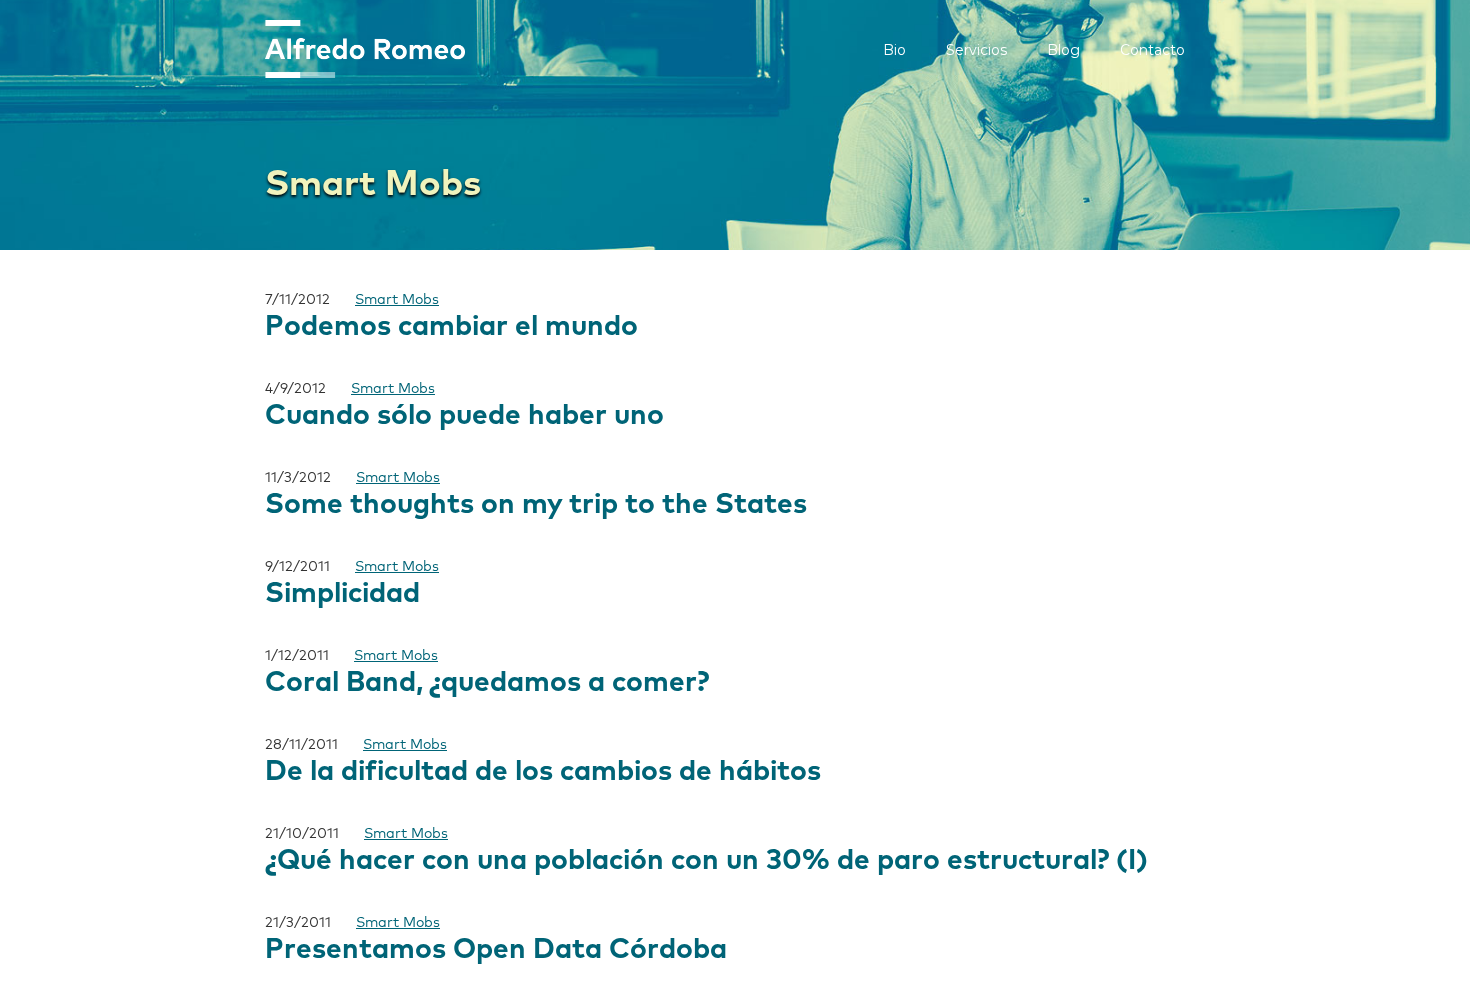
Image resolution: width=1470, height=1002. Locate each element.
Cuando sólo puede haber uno (464, 416)
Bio (894, 50)
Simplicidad (342, 594)
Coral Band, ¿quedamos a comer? (487, 683)
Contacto (1152, 50)
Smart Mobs (397, 300)
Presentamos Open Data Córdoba (496, 950)
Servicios (976, 50)
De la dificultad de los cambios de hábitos (543, 772)
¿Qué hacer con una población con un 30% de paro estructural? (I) (706, 861)
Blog (1063, 50)
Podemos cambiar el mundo (451, 327)
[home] (365, 49)
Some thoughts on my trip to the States (536, 505)
